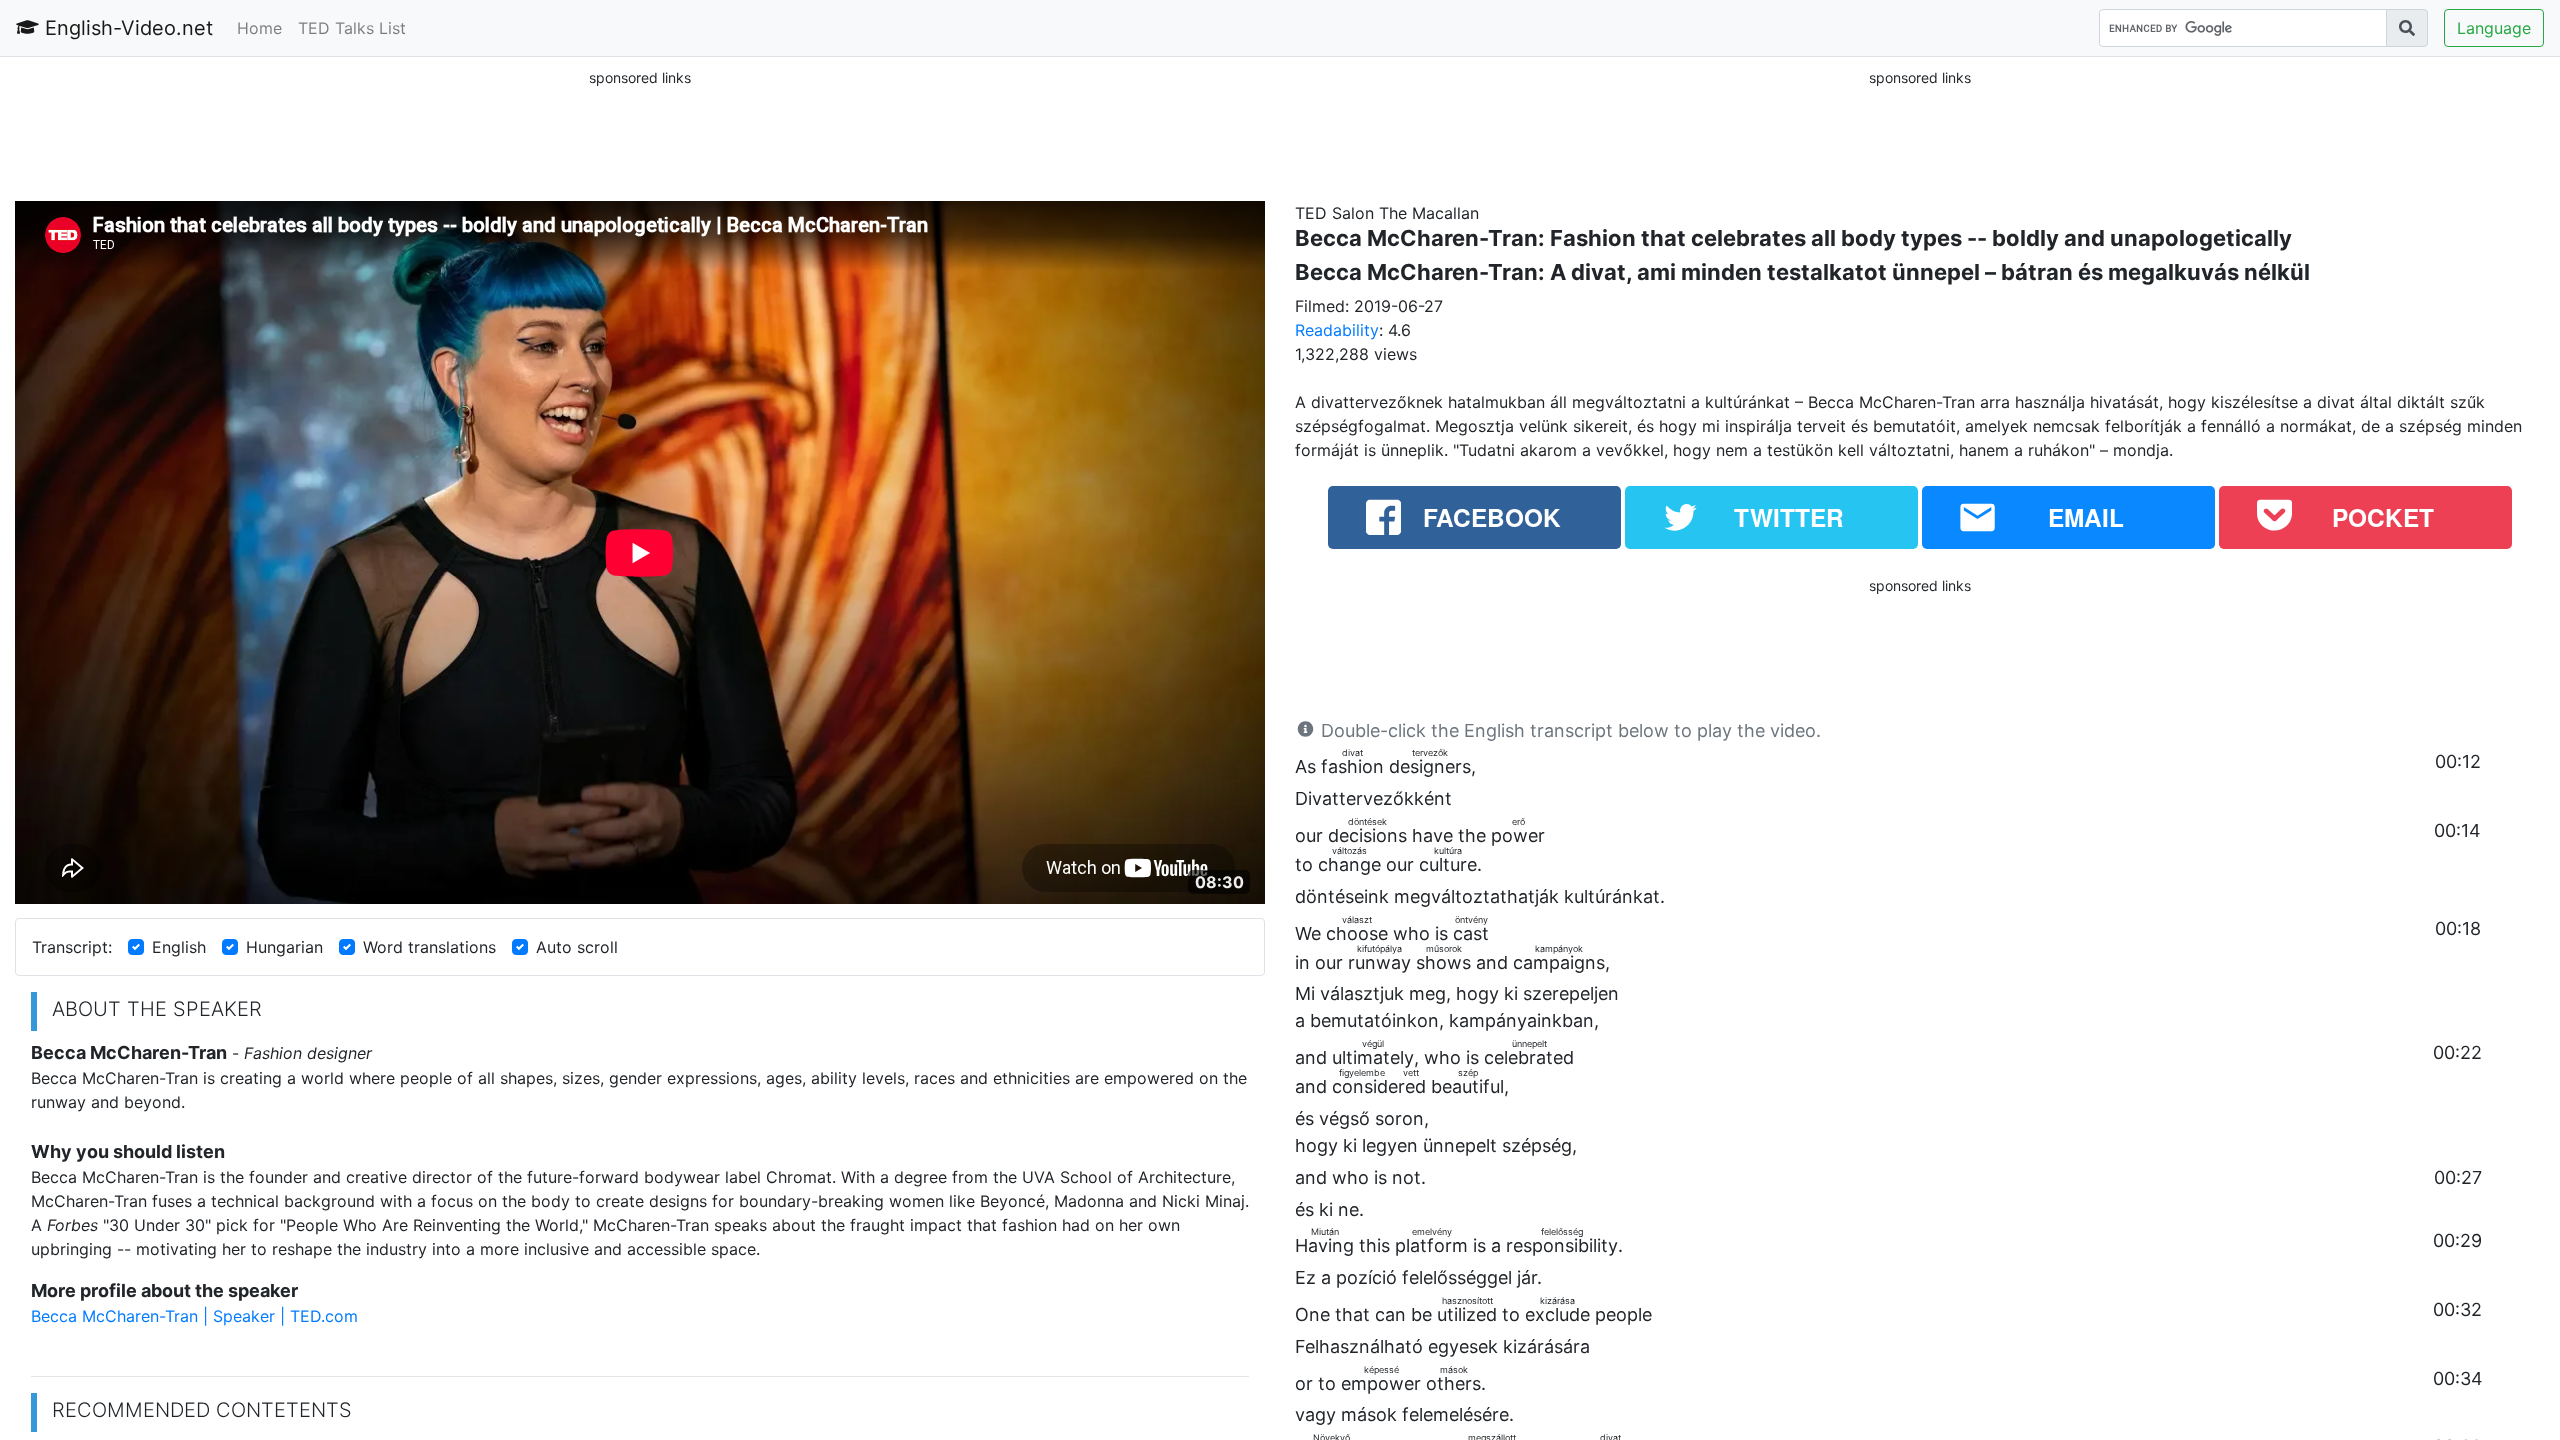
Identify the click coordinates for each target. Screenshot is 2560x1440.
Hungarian (284, 947)
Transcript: (72, 947)
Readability (1337, 330)
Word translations (429, 947)
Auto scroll (577, 947)
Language (2494, 28)
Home (259, 28)
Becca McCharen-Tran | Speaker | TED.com (194, 1316)
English (179, 947)
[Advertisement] (640, 134)
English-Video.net (126, 28)
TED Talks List (352, 28)
